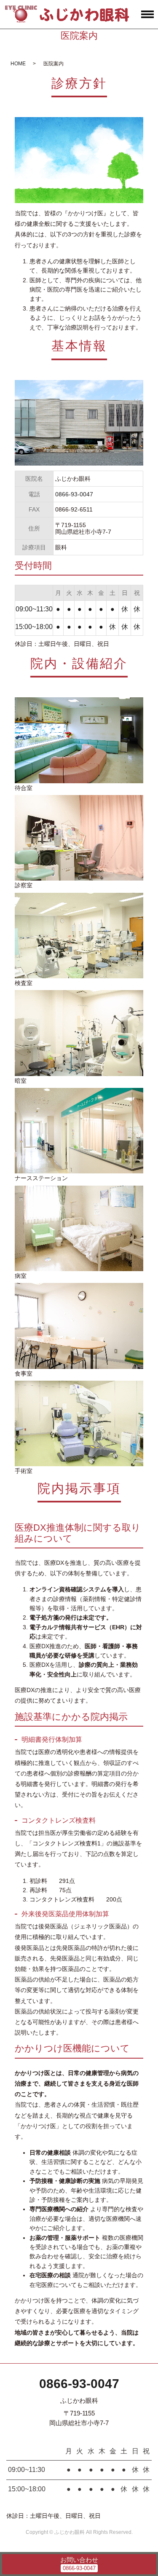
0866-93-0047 (79, 2384)
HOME (18, 64)
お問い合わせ (79, 2560)
